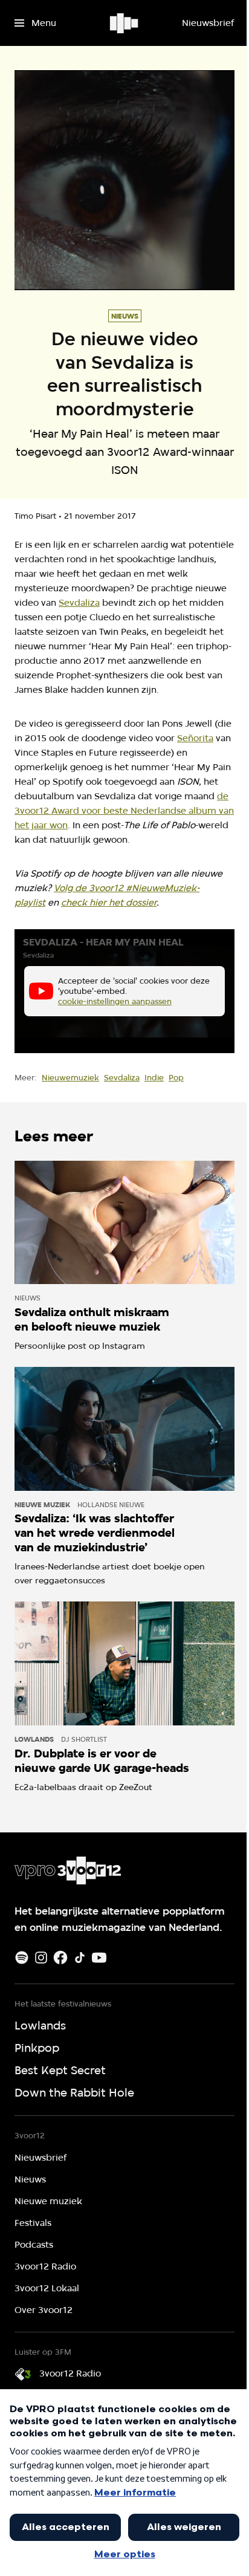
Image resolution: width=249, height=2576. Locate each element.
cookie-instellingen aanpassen (115, 1001)
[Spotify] (22, 1958)
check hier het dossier (109, 903)
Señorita (195, 738)
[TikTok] (80, 1958)
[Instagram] (41, 1958)
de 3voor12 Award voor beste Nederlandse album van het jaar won (124, 811)
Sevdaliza (79, 603)
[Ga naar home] (125, 23)
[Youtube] (99, 1958)
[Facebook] (60, 1958)
